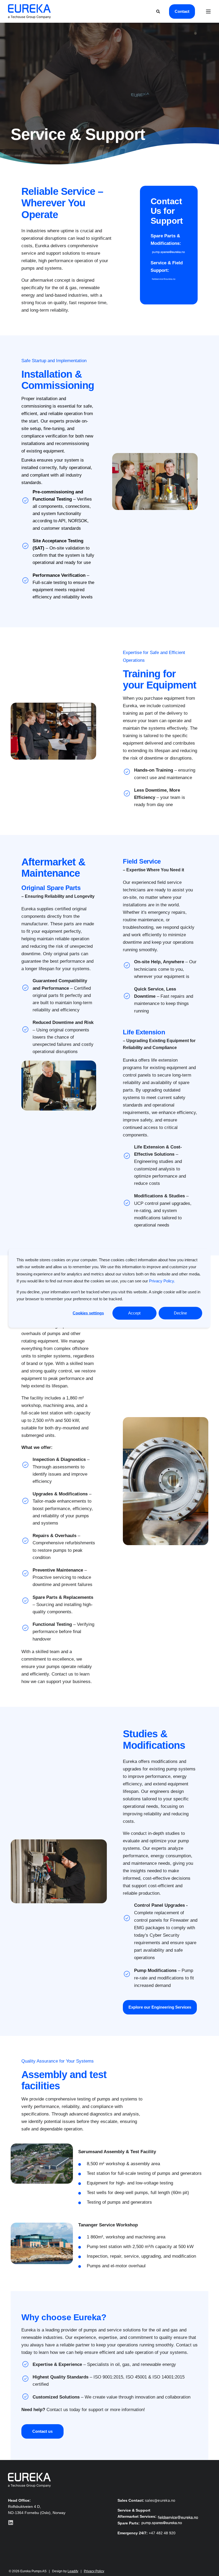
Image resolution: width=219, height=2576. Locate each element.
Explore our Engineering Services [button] (160, 2007)
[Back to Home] (29, 11)
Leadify (73, 2571)
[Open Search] (159, 11)
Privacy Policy (94, 2571)
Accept (134, 1313)
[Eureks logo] (29, 2480)
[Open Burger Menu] (208, 11)
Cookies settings (88, 1313)
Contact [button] (182, 11)
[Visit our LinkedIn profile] (11, 2523)
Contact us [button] (42, 2431)
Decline (180, 1313)
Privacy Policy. (162, 1281)
